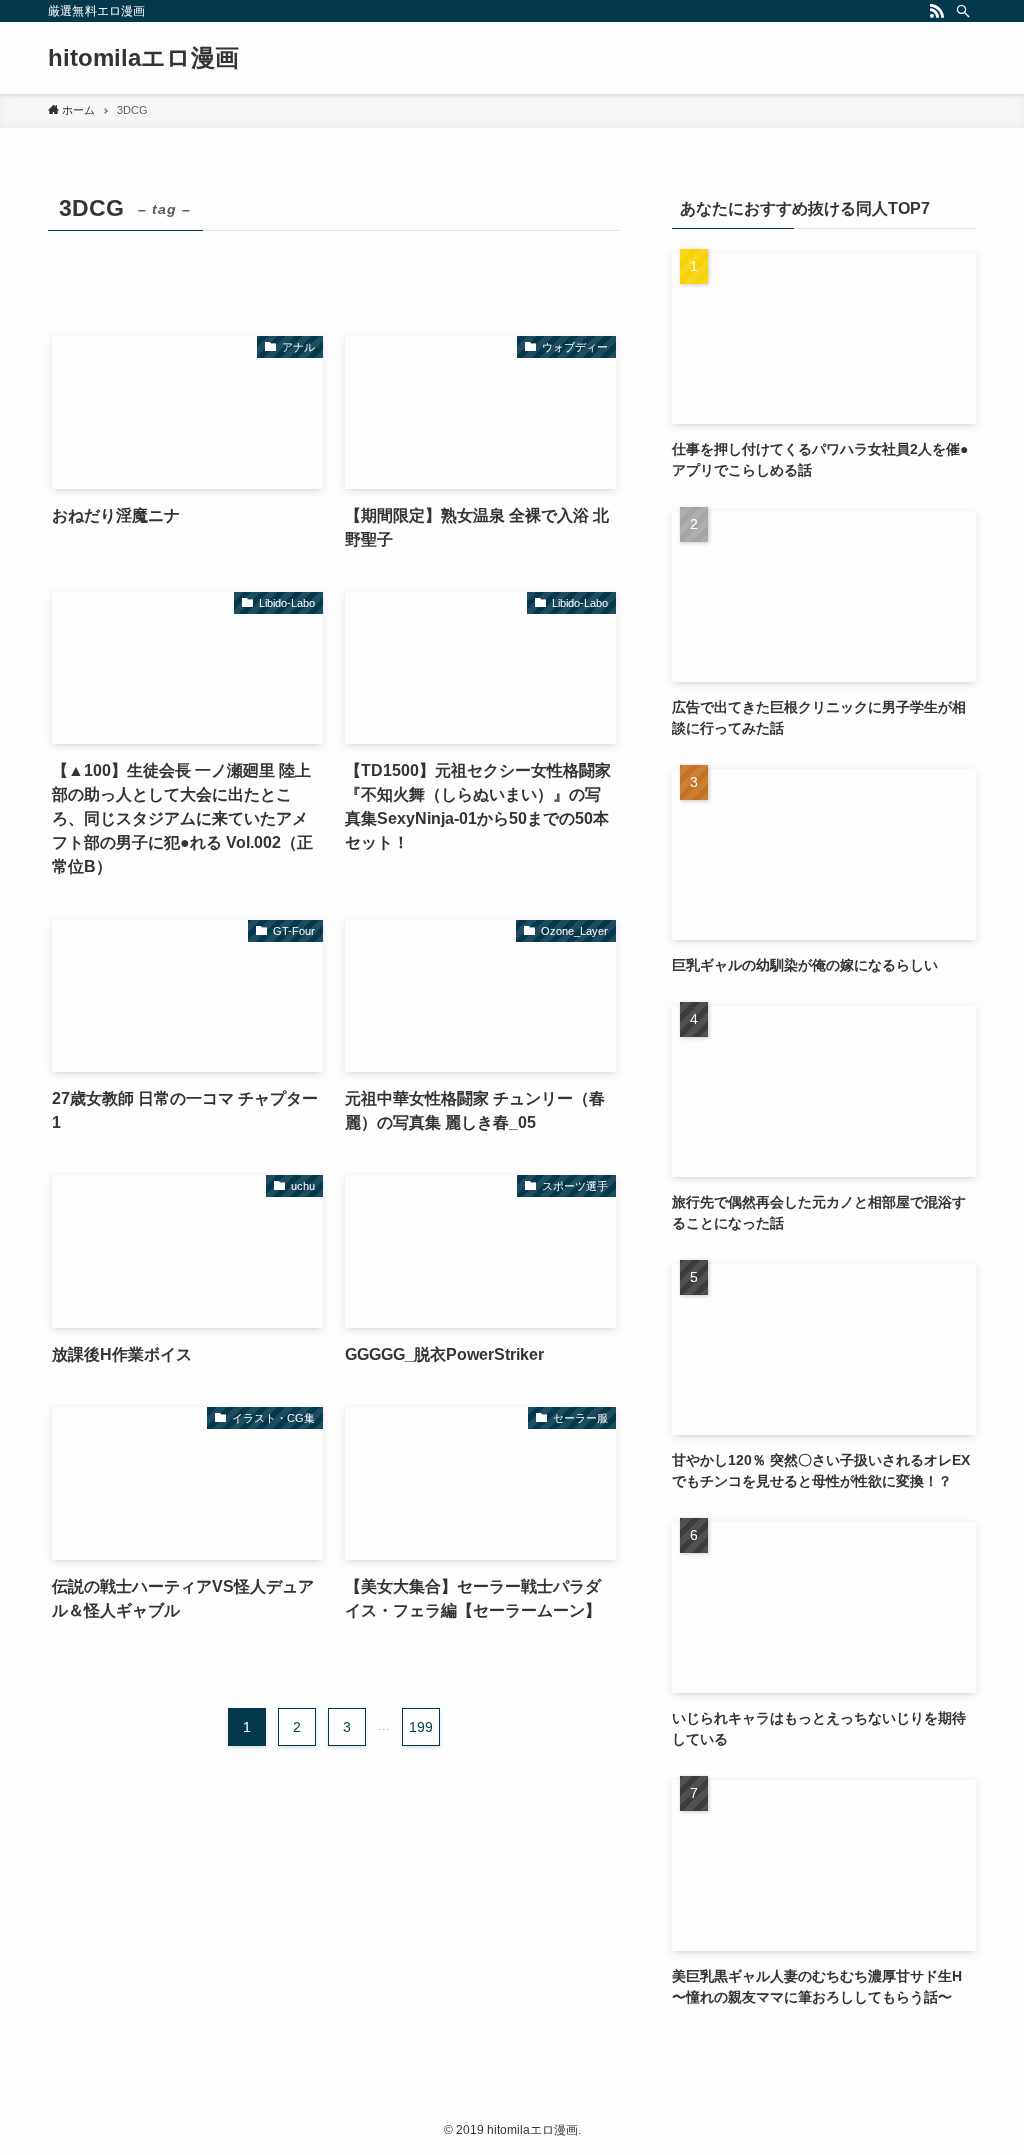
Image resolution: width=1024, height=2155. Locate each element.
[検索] (963, 11)
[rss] (937, 11)
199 (421, 1727)
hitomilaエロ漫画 (143, 58)
